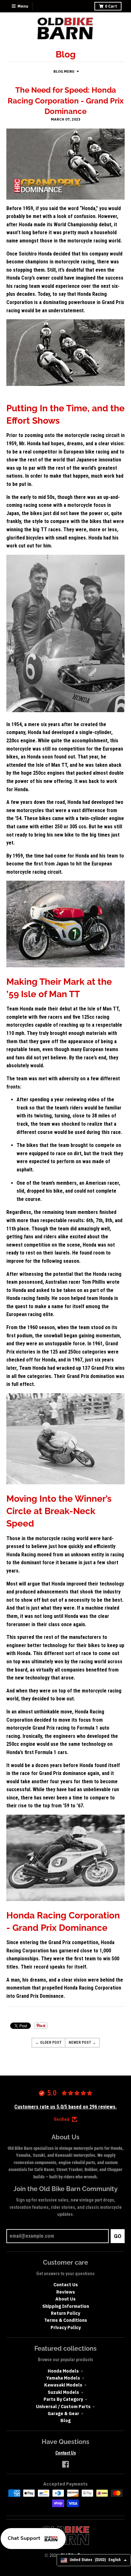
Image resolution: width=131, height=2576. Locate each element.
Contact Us (66, 2285)
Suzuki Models (63, 2392)
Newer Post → (82, 2043)
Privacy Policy (66, 2328)
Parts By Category (63, 2399)
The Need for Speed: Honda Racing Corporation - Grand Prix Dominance (66, 101)
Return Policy (65, 2313)
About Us (65, 2299)
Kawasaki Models (63, 2385)
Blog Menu (64, 71)
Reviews (66, 2292)
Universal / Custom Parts (63, 2407)
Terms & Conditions (66, 2320)
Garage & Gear (63, 2414)
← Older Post (48, 2043)
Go (118, 2236)
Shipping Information (66, 2306)
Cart (111, 6)
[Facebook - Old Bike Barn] (65, 2464)
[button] (33, 2539)
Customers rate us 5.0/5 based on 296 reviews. (65, 2107)
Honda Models (63, 2371)
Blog (65, 2420)
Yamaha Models (63, 2378)
